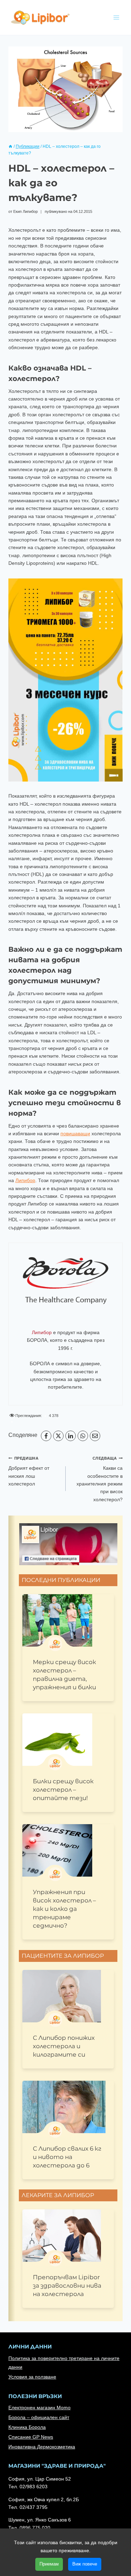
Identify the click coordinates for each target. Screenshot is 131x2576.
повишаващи (75, 1134)
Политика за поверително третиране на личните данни (64, 2363)
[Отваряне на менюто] (116, 17)
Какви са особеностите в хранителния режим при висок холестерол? (100, 1479)
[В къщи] (10, 146)
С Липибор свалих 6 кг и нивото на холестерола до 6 (67, 2157)
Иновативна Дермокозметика (42, 2447)
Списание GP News (31, 2437)
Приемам (49, 2564)
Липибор (25, 1180)
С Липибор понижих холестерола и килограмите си (64, 2046)
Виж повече (85, 2564)
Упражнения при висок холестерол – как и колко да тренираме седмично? (64, 1909)
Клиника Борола (27, 2427)
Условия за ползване (32, 2377)
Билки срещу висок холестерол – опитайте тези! (63, 1790)
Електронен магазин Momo (39, 2408)
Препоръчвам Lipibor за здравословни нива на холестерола (67, 2286)
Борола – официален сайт (39, 2417)
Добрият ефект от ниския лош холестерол (29, 1471)
